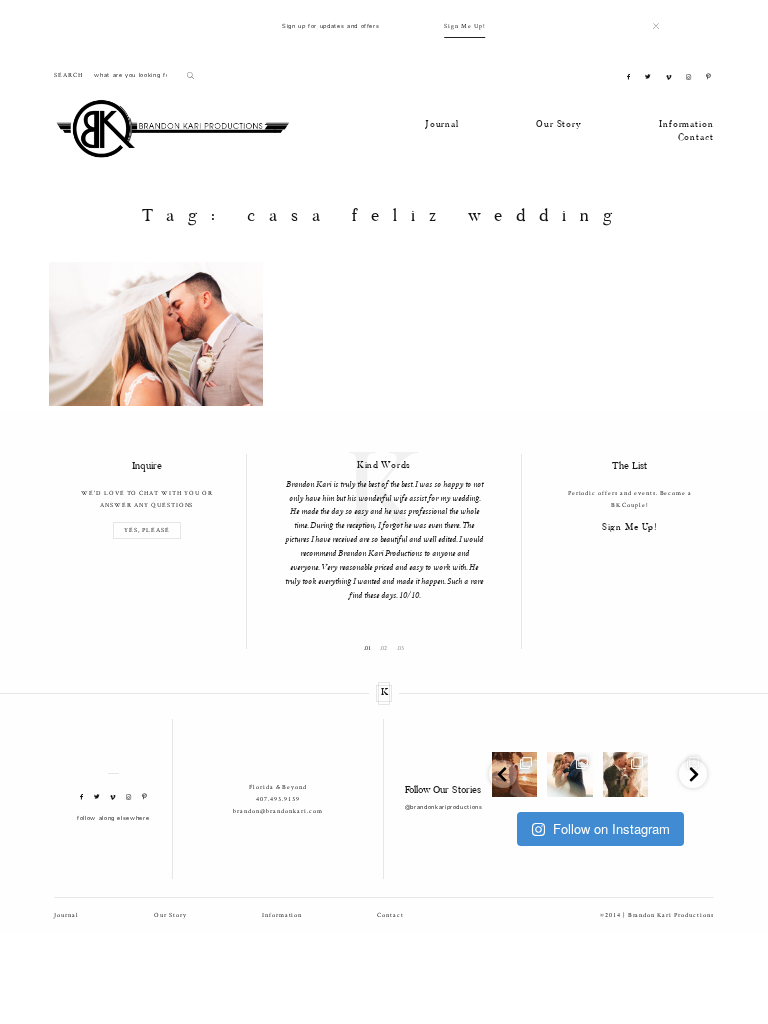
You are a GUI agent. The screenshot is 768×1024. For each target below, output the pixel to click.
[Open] (569, 774)
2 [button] (385, 649)
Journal (442, 125)
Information (686, 125)
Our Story (559, 125)
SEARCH (68, 75)
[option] (384, 528)
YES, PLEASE (147, 531)
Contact (696, 138)
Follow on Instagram (611, 828)
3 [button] (402, 649)
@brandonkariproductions (444, 807)
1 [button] (369, 649)
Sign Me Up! (465, 26)
